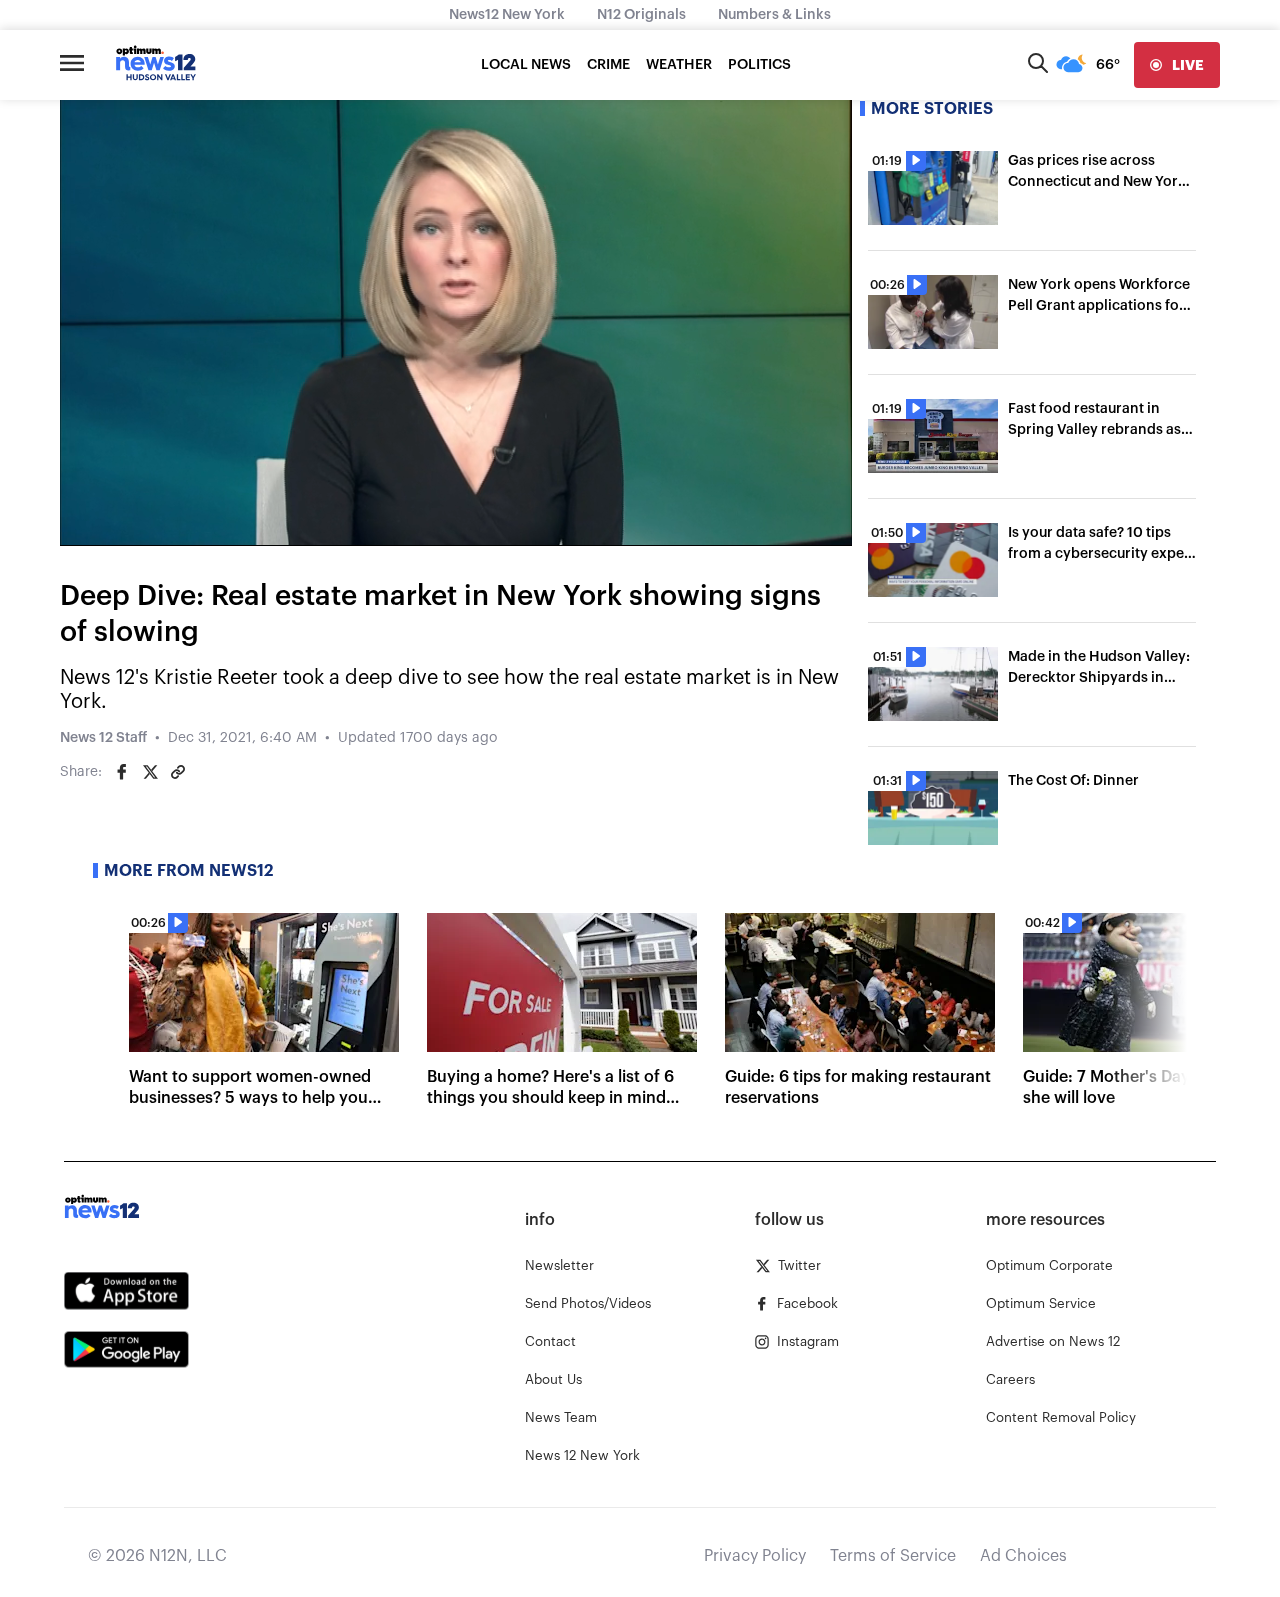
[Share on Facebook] (122, 772)
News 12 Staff (103, 738)
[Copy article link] (178, 772)
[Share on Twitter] (150, 772)
